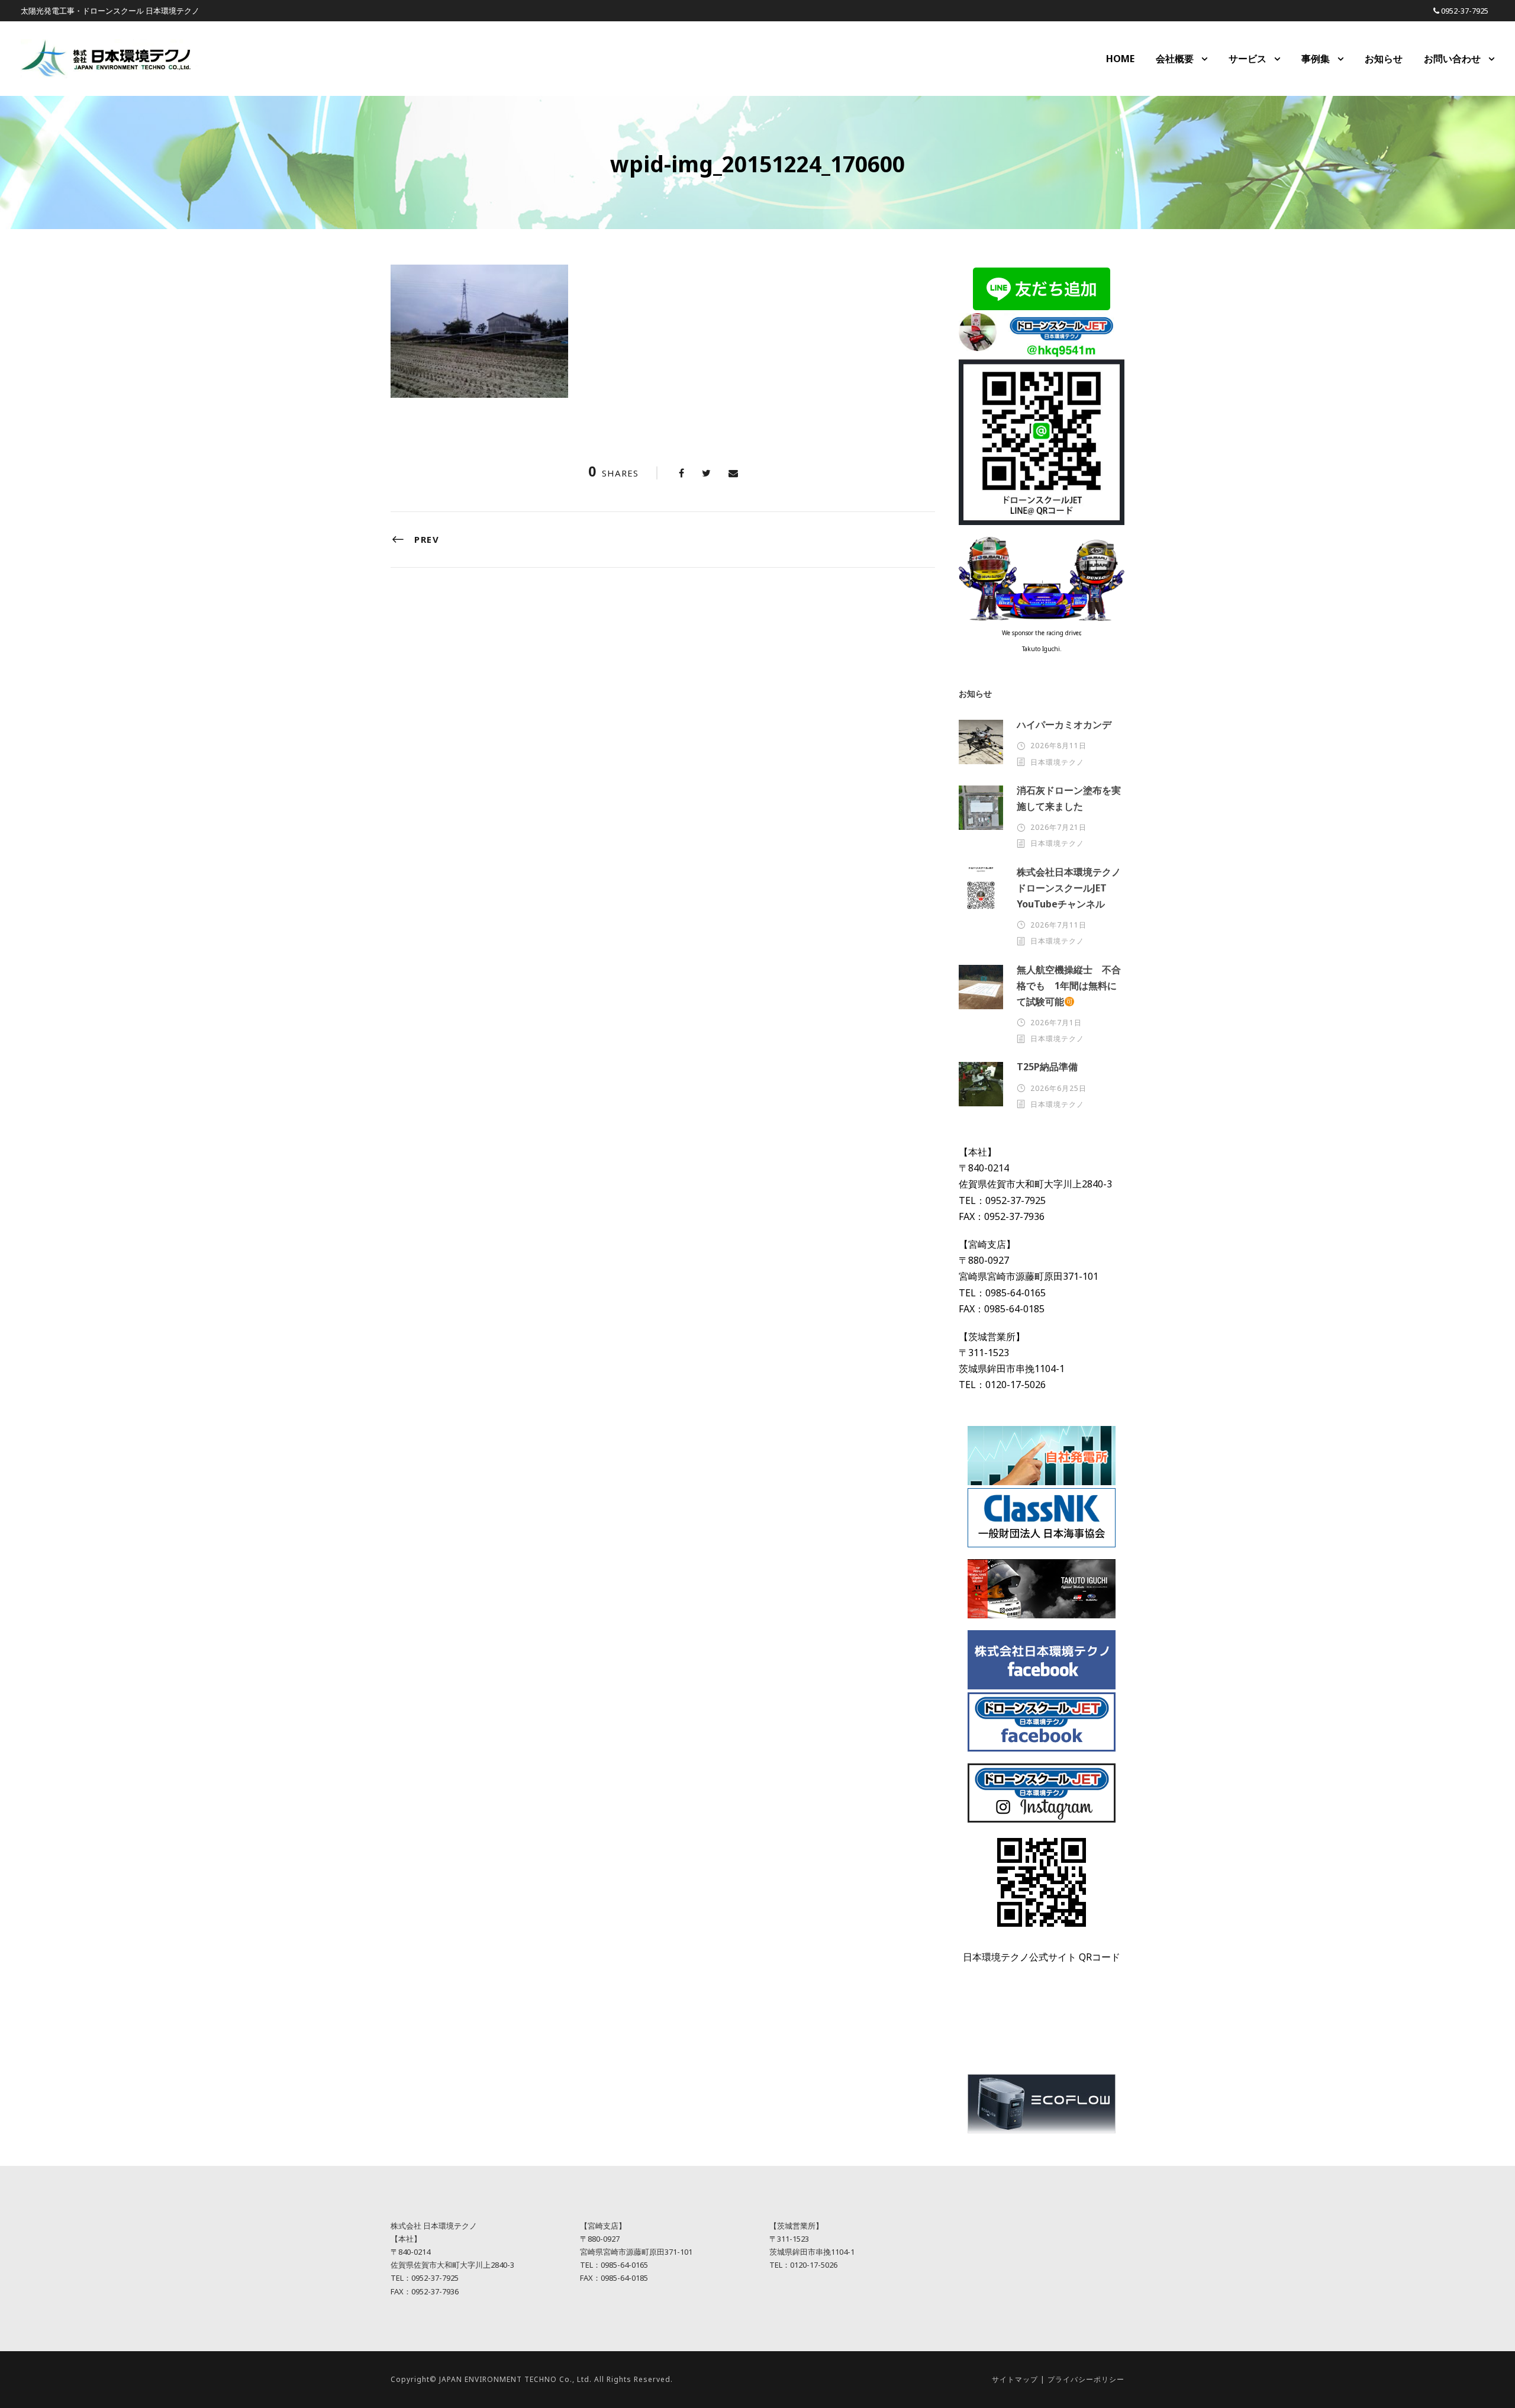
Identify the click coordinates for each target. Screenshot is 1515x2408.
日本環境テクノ (1057, 762)
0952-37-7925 (1465, 11)
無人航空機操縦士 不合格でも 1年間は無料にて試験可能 (1069, 986)
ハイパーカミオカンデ (1064, 725)
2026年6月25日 (1058, 1088)
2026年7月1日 (1056, 1023)
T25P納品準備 (1047, 1067)
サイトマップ (1015, 2379)
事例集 (1316, 59)
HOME (1120, 59)
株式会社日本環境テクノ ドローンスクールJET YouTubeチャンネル (1074, 888)
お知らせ (1384, 59)
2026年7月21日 (1058, 827)
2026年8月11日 (1058, 746)
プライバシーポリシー (1086, 2379)
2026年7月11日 (1058, 925)
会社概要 (1175, 59)
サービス (1248, 59)
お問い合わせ (1452, 59)
